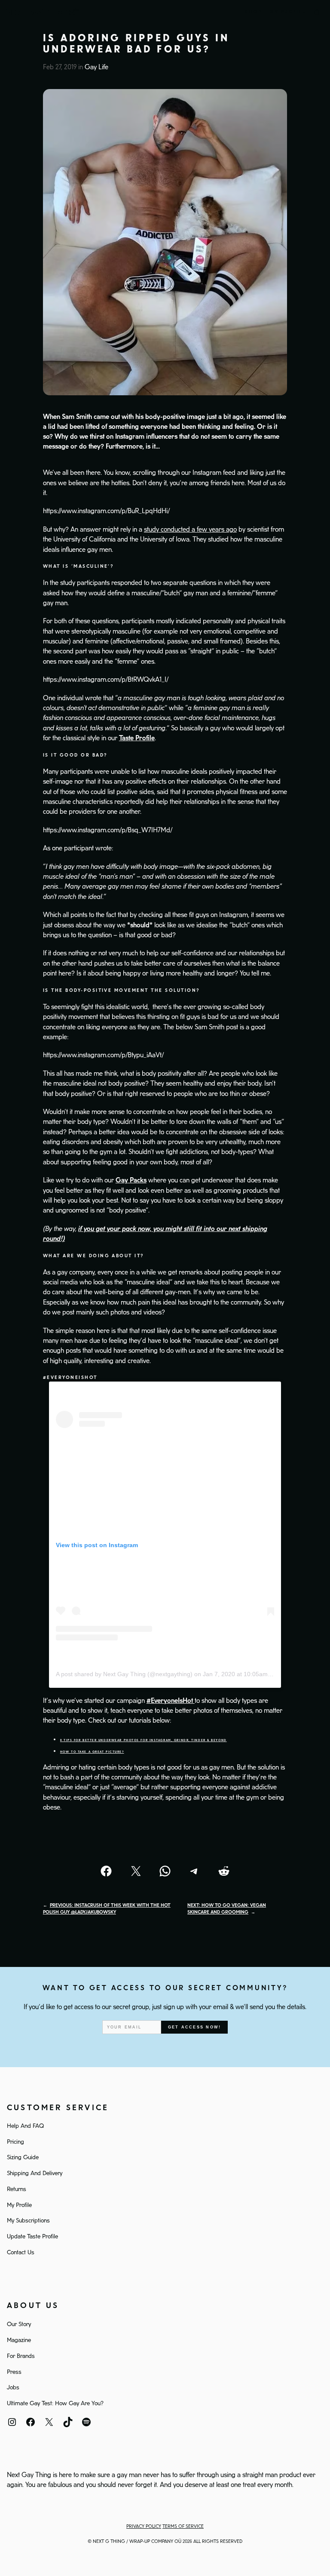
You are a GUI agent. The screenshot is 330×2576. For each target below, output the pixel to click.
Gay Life (96, 67)
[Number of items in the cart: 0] (317, 12)
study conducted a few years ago (190, 530)
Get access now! (194, 2027)
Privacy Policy (144, 2527)
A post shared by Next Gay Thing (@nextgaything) (124, 1674)
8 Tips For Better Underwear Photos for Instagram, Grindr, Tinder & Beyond (144, 1740)
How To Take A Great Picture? (92, 1752)
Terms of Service (183, 2527)
